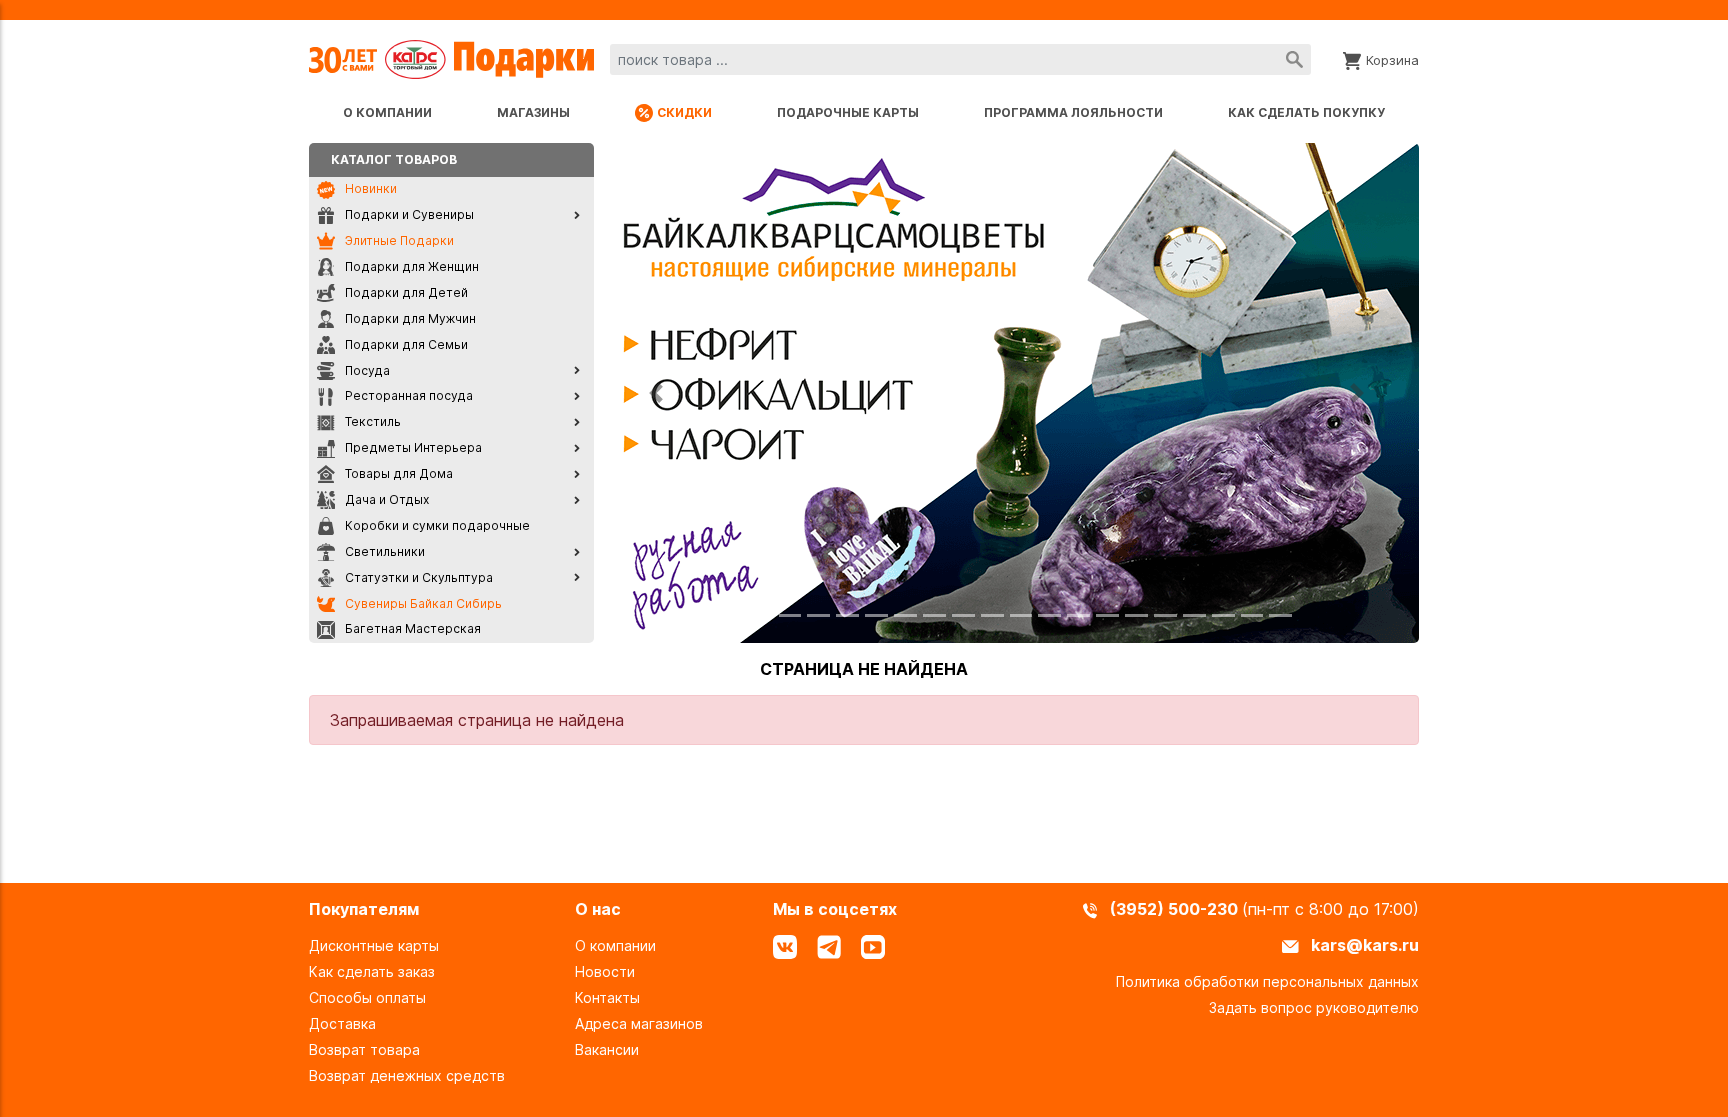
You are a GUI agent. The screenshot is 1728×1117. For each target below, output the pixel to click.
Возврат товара (364, 1049)
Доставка (342, 1023)
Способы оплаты (367, 997)
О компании (387, 112)
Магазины (533, 112)
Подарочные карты (848, 112)
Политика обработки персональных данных (1267, 981)
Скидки (684, 112)
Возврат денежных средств (407, 1075)
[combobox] (960, 59)
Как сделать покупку (1306, 112)
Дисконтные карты (374, 945)
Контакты (607, 997)
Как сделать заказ (372, 971)
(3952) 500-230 (1176, 909)
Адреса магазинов (639, 1023)
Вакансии (607, 1049)
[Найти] (1294, 59)
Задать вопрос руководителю (1314, 1007)
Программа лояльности (1073, 112)
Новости (605, 971)
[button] (656, 393)
